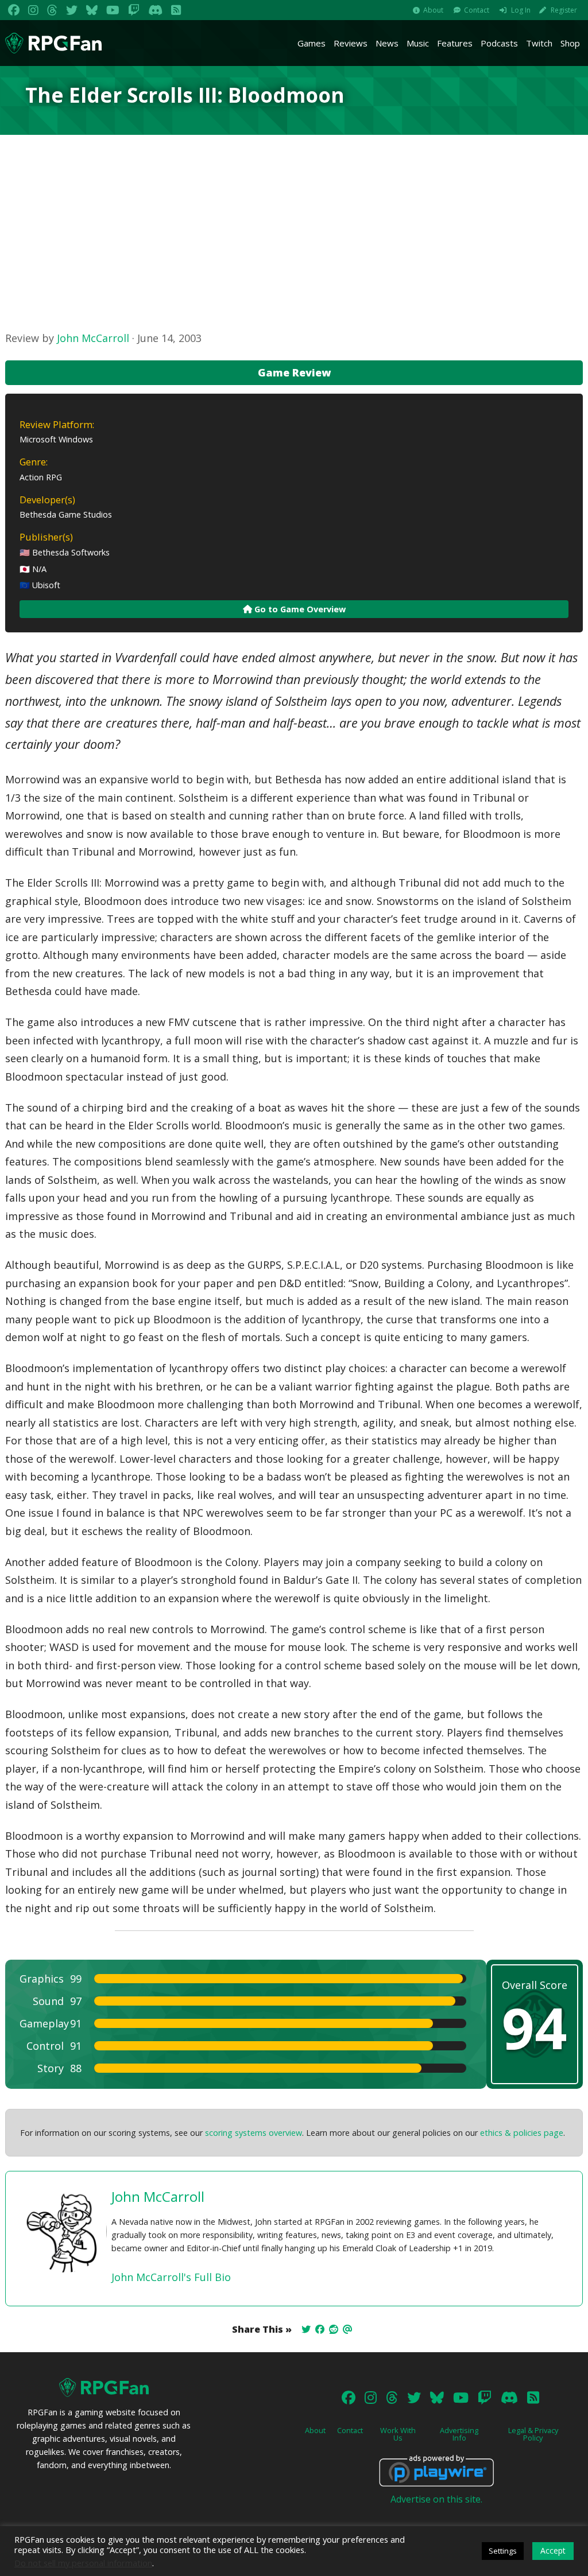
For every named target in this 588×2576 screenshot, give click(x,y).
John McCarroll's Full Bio (171, 2277)
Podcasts (499, 43)
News (387, 43)
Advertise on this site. (436, 2499)
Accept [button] (553, 2550)
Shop (570, 43)
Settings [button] (503, 2551)
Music (418, 43)
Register (564, 10)
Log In (521, 10)
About (433, 10)
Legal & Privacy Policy (533, 2434)
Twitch (539, 43)
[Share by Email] (347, 2329)
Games (312, 43)
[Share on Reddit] (334, 2329)
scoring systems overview (254, 2133)
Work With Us (398, 2434)
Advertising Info (459, 2434)
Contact (477, 10)
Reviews (351, 43)
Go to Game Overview (299, 609)
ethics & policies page (522, 2133)
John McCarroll (93, 338)
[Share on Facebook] (320, 2329)
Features (455, 43)
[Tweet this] (306, 2329)
